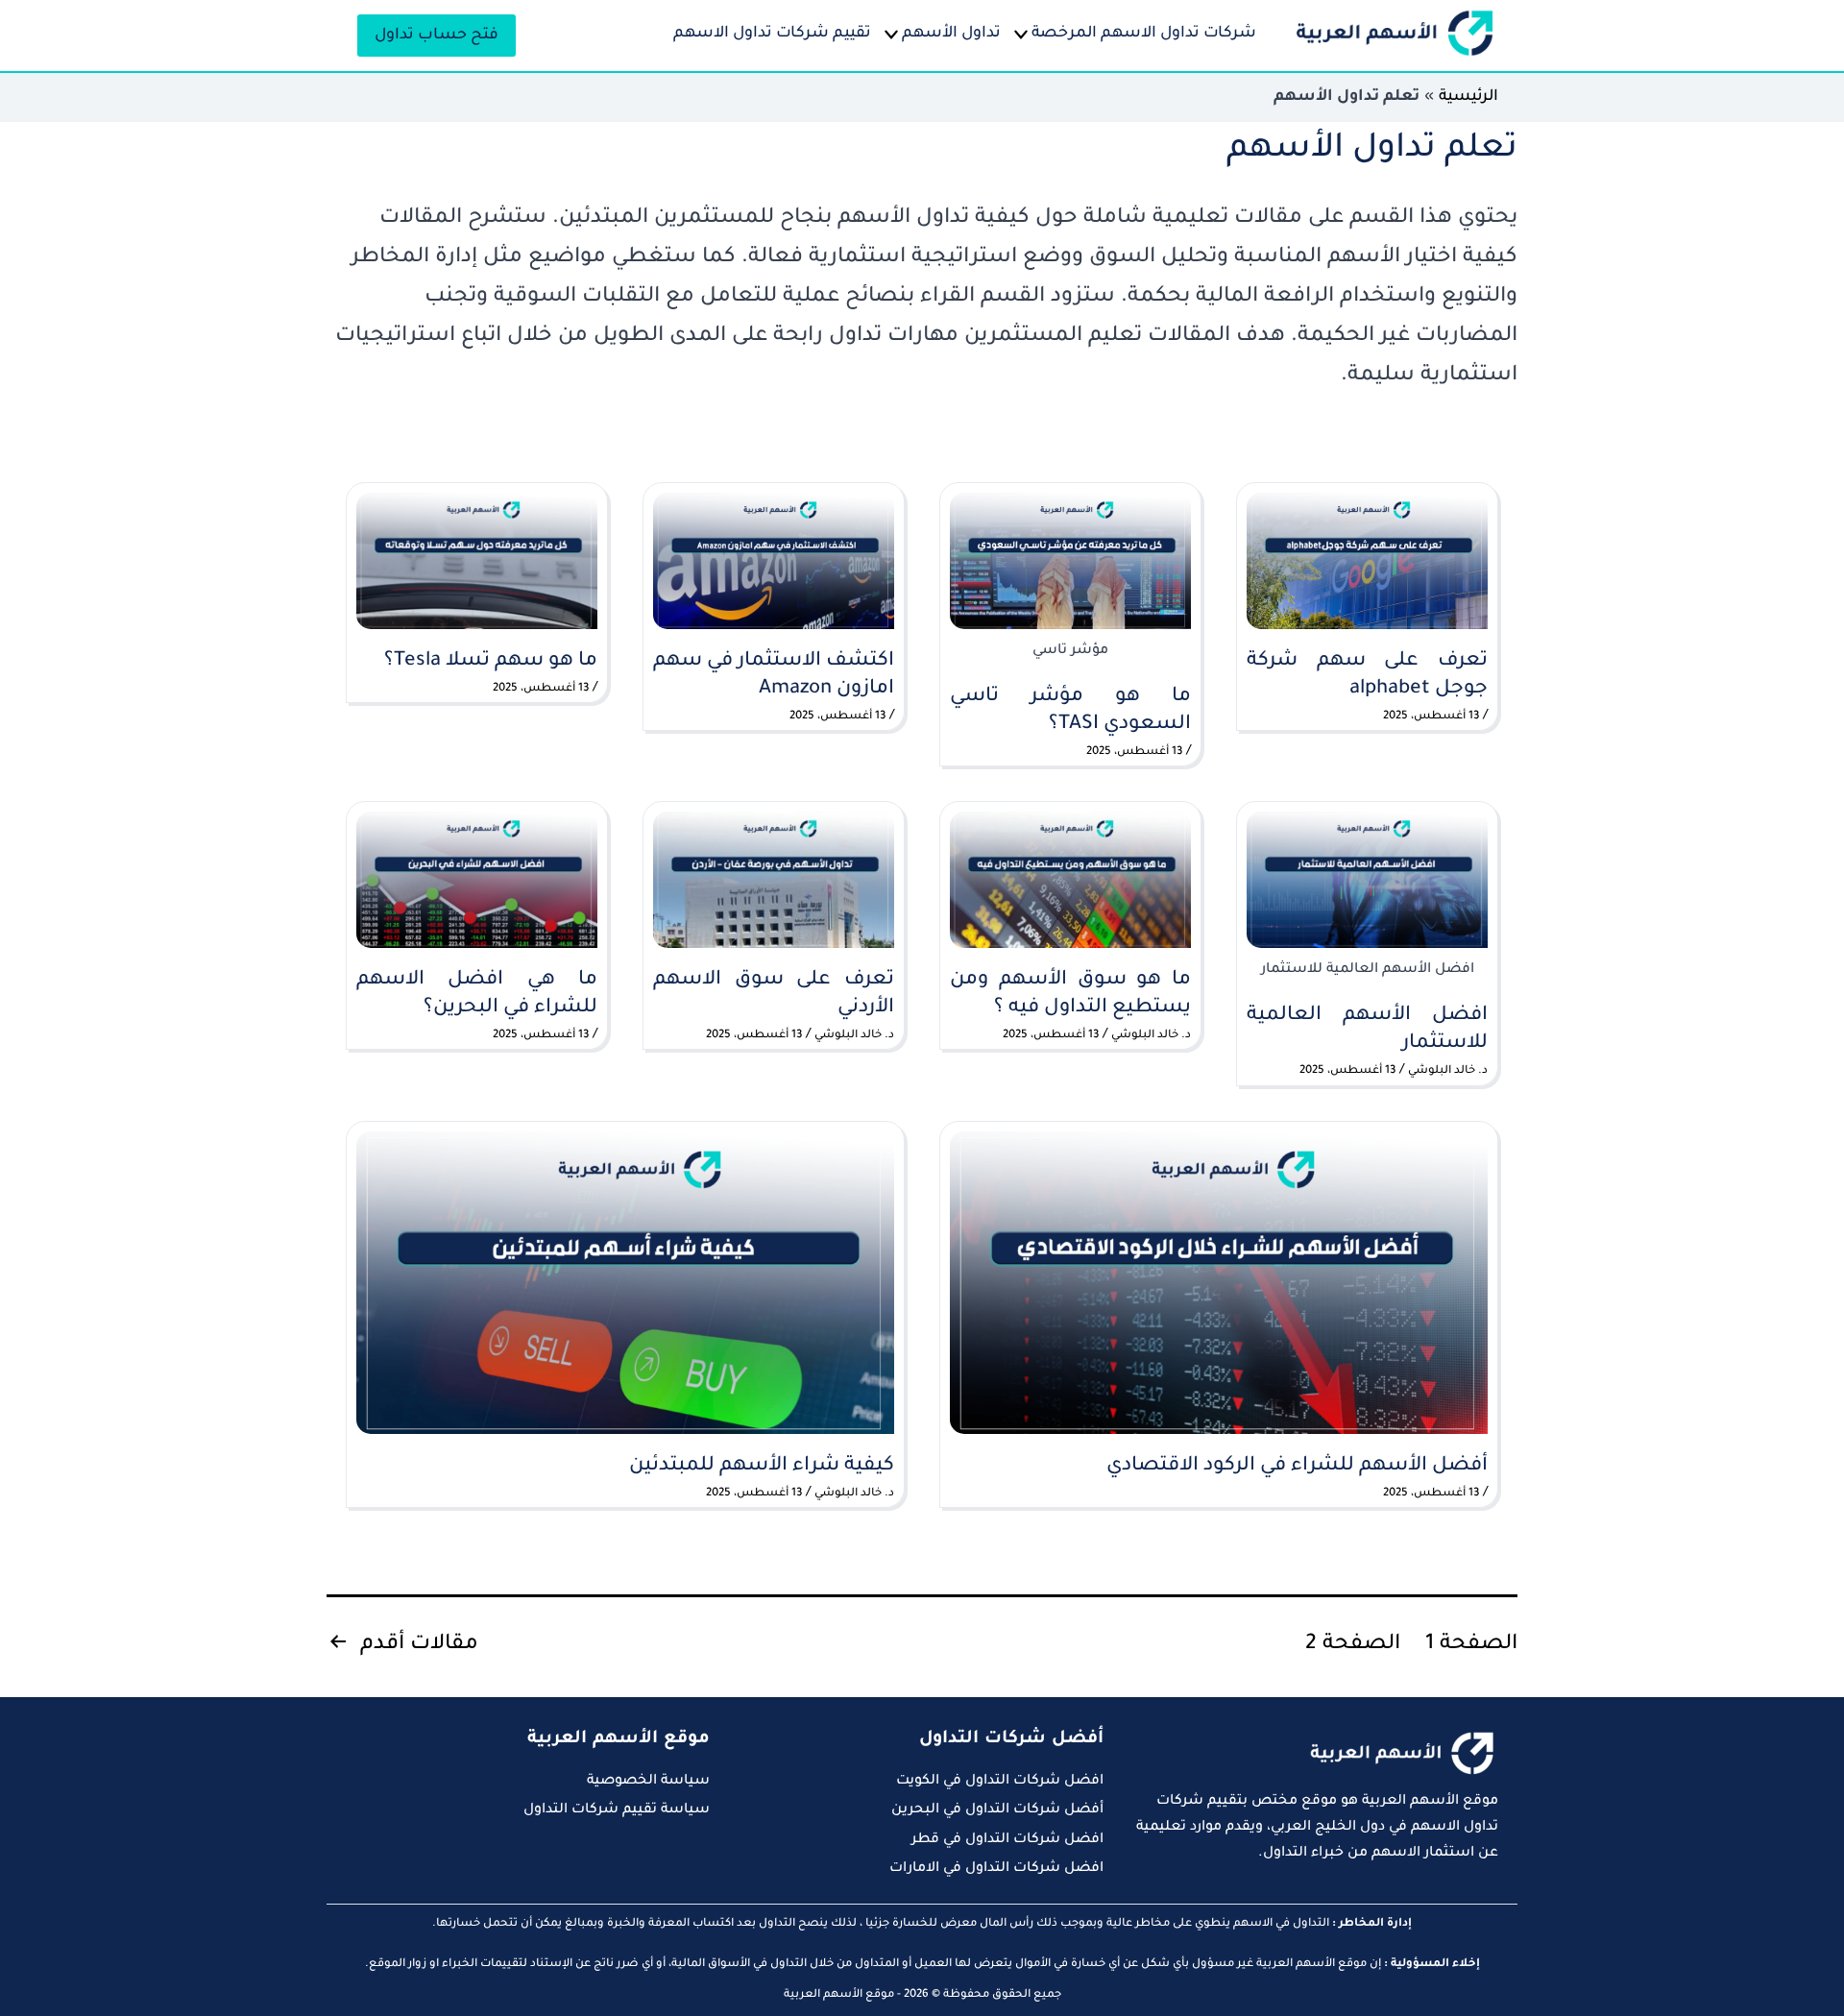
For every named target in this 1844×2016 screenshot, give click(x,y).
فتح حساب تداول (437, 36)
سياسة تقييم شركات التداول (617, 1810)
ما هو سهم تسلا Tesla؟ (491, 662)
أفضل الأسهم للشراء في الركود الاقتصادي (1297, 1467)
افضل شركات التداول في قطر (1007, 1840)
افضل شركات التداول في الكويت (1000, 1782)
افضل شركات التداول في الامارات (996, 1869)
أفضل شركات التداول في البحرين (997, 1810)
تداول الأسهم (951, 34)
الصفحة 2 (1353, 1645)
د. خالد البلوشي (1448, 1071)
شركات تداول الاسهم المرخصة (1144, 34)
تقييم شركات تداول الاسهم (772, 34)
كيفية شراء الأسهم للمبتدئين (759, 1467)
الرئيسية (1468, 97)
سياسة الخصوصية (648, 1782)
